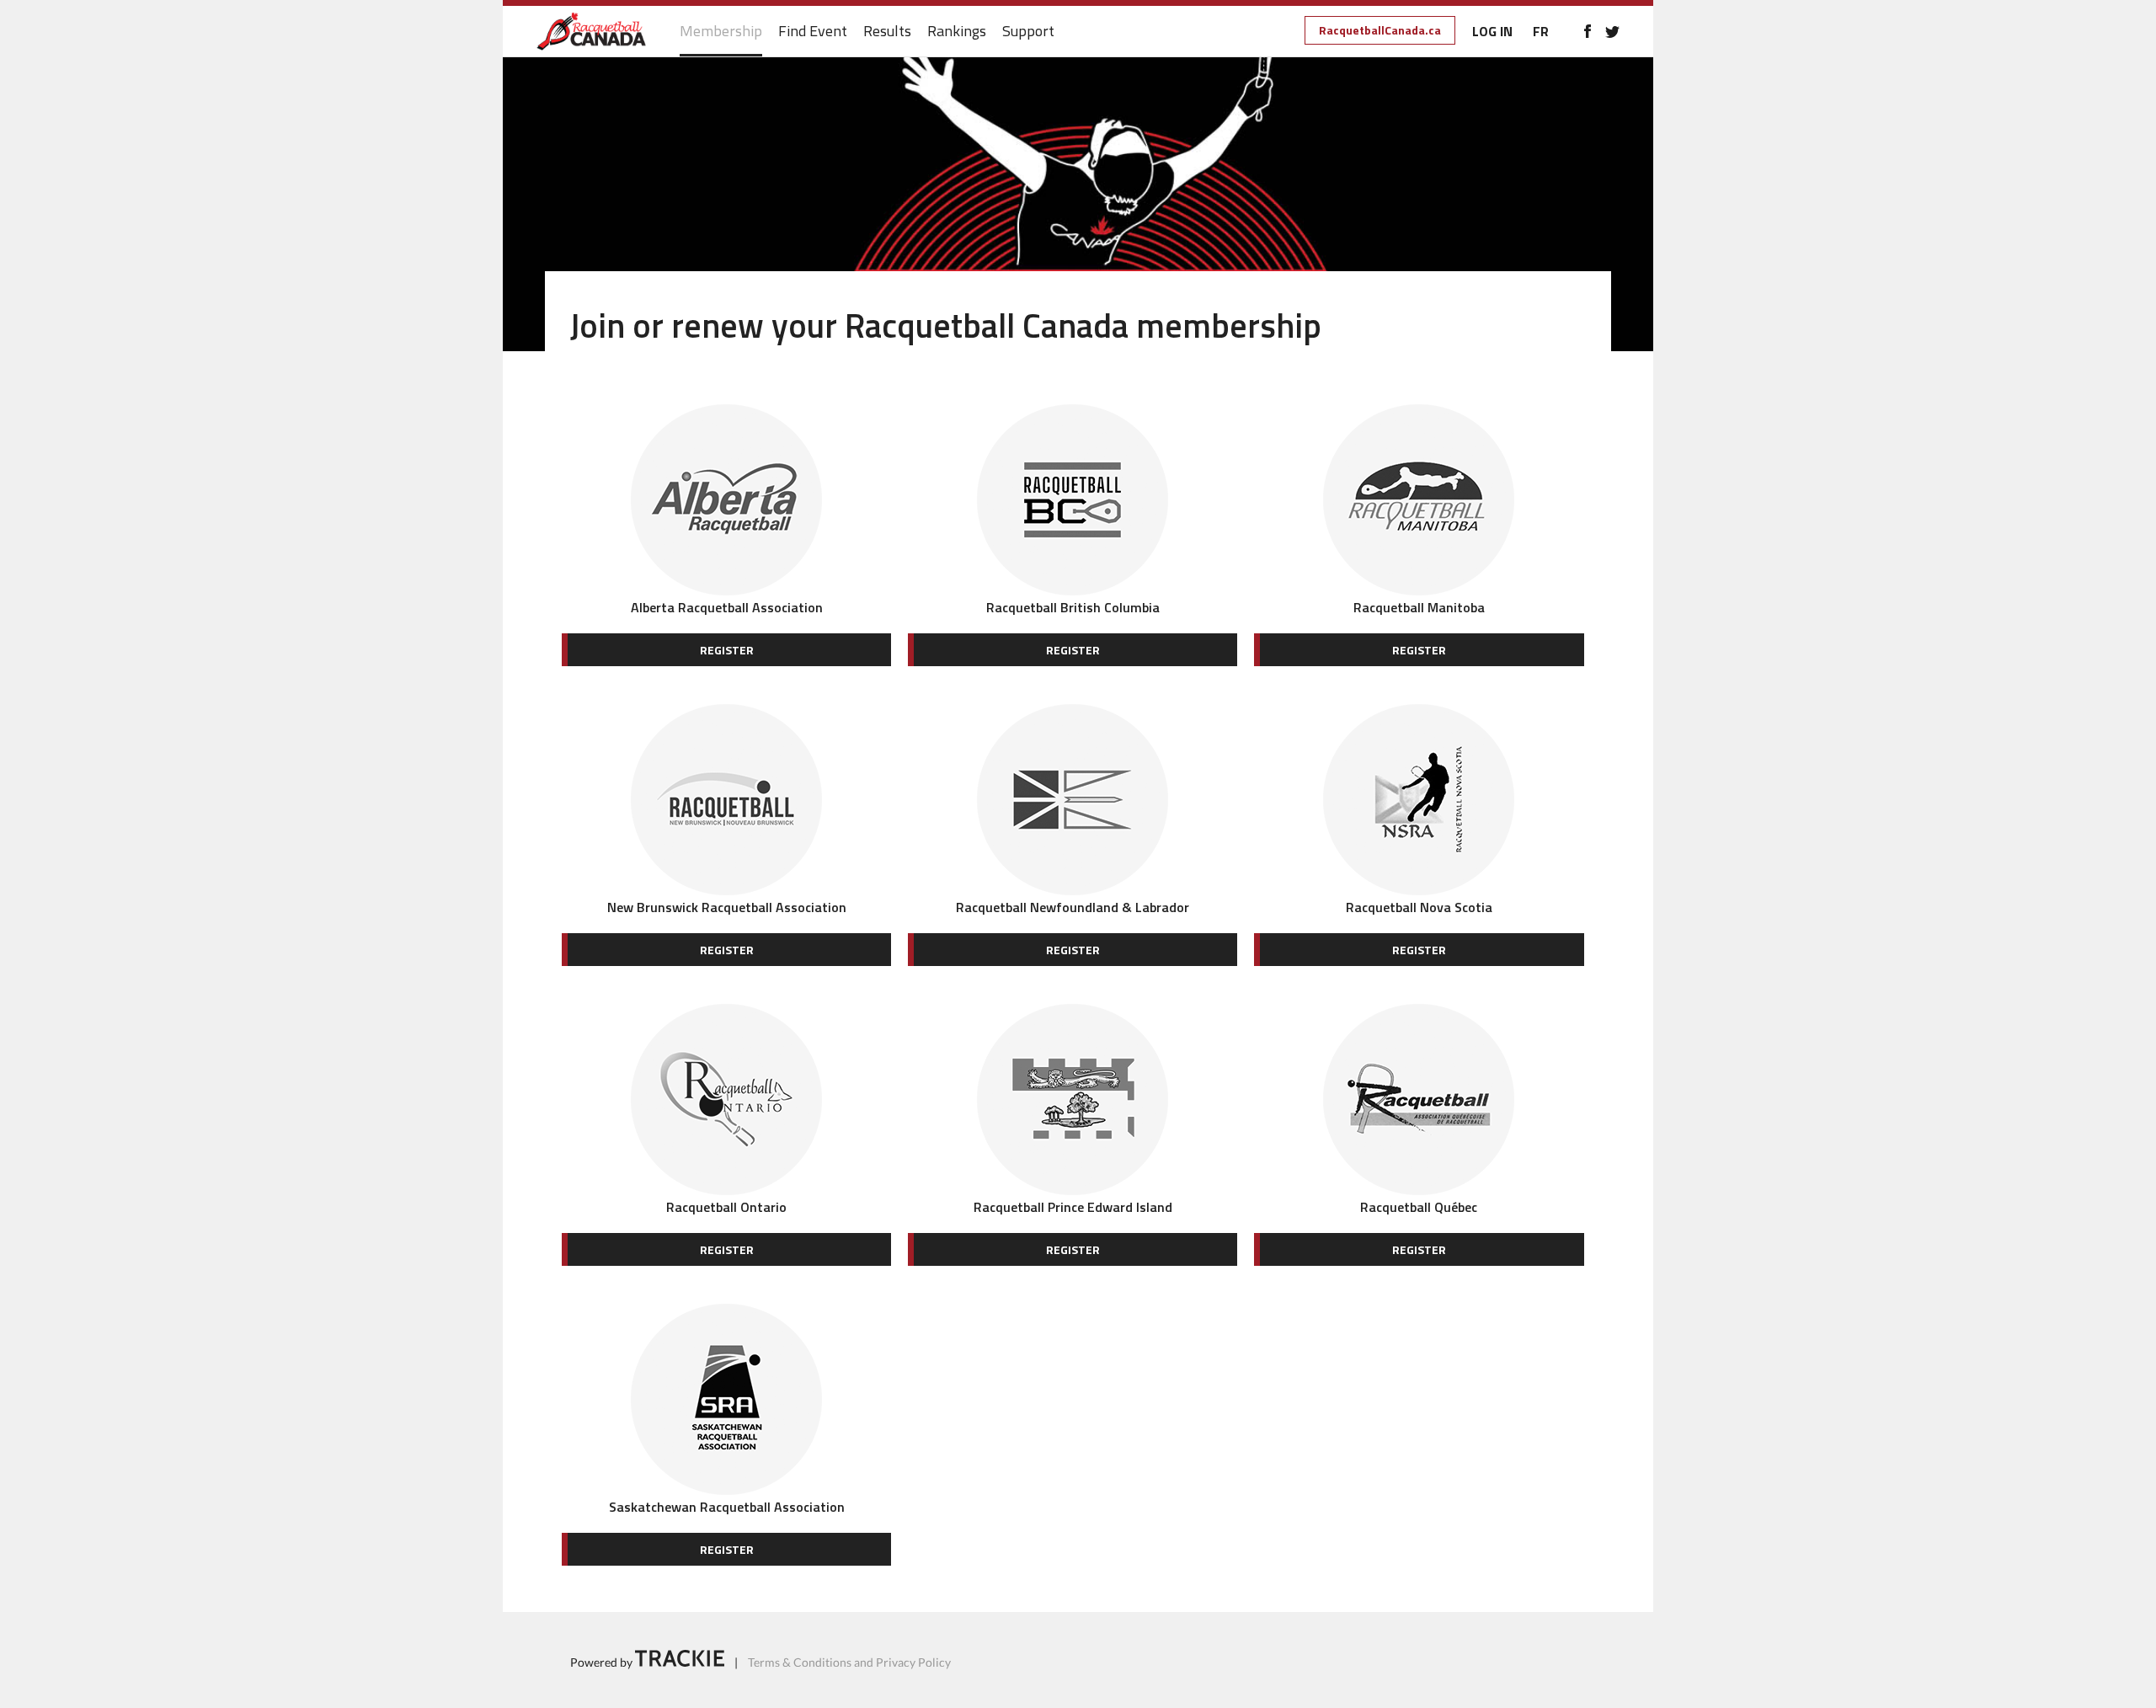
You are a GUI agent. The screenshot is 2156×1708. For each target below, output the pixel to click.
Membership (721, 32)
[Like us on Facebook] (1587, 31)
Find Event (813, 32)
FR (1541, 31)
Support (1028, 32)
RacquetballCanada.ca (1380, 30)
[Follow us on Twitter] (1612, 31)
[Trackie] (680, 1662)
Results (887, 32)
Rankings (957, 32)
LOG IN (1492, 31)
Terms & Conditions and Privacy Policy (849, 1662)
